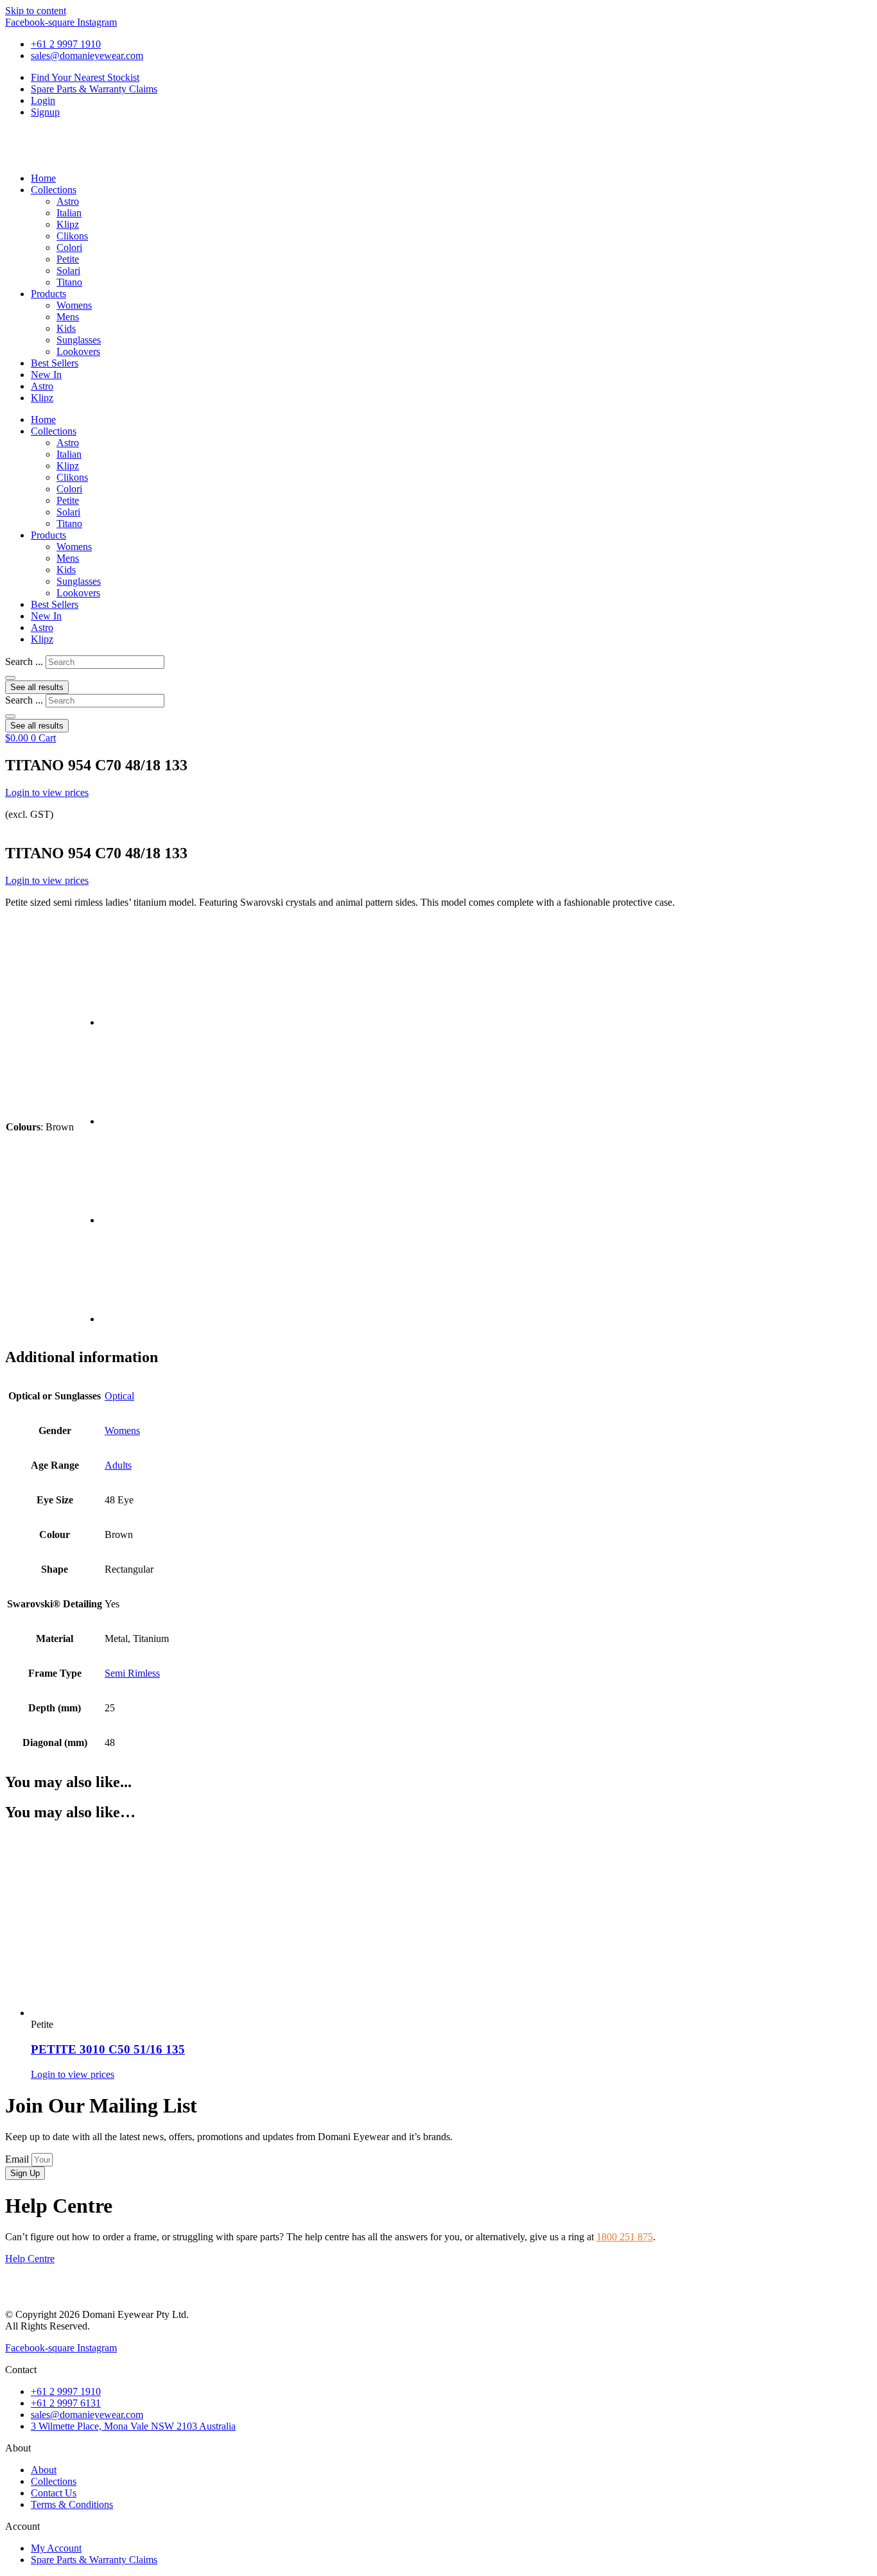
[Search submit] (10, 678)
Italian (69, 213)
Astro (68, 201)
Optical (119, 1396)
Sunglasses (79, 340)
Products (48, 294)
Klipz (68, 224)
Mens (68, 317)
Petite (68, 259)
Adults (118, 1465)
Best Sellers (55, 363)
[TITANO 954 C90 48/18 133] (149, 1022)
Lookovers (78, 351)
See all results (37, 687)
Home (43, 178)
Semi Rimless (132, 1673)
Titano (69, 282)
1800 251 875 (625, 2237)
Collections (54, 190)
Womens (74, 305)
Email (18, 2159)
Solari (68, 271)
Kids (66, 328)
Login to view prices (47, 792)
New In (46, 375)
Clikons (72, 236)
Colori (69, 247)
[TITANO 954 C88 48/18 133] (149, 1220)
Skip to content (36, 11)
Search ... (24, 661)
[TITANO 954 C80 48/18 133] (149, 1319)
